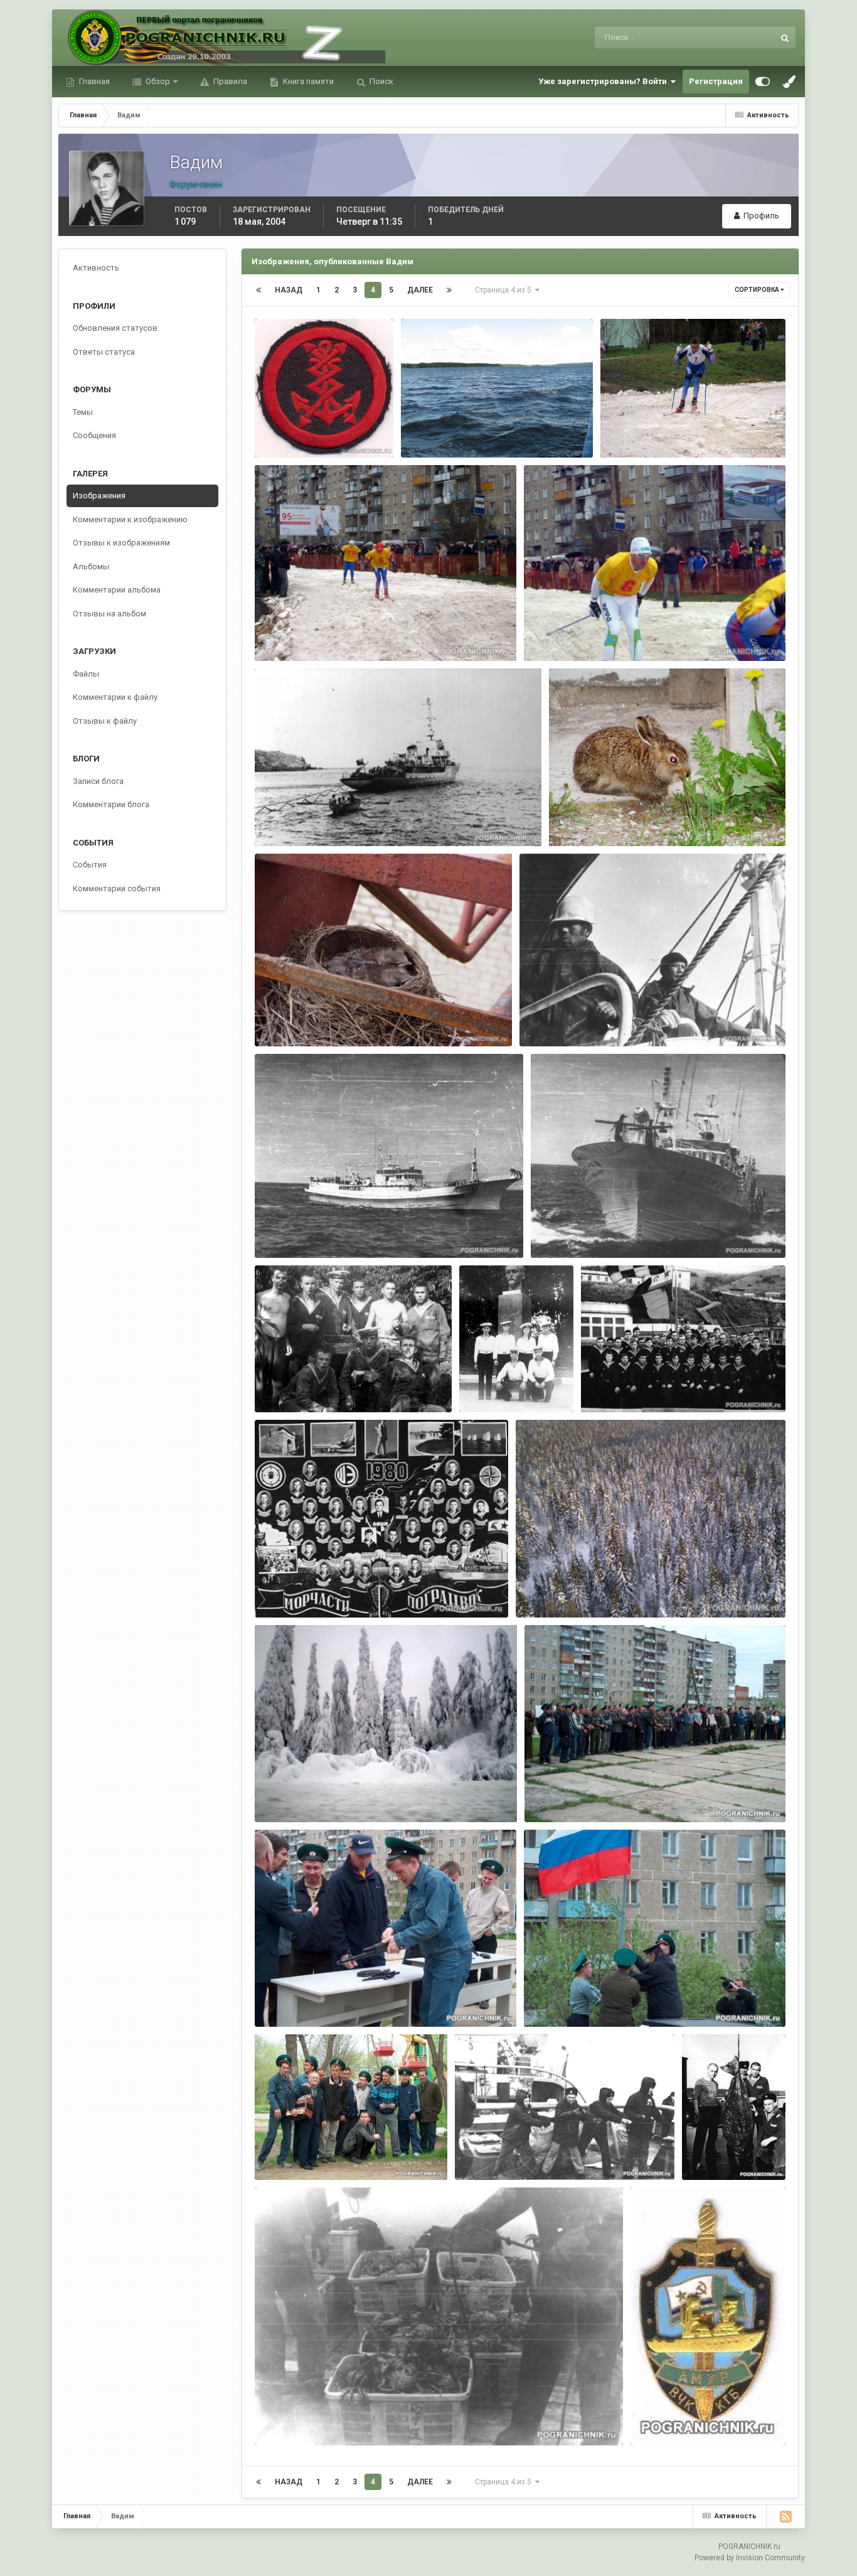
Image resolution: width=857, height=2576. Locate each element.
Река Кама (430, 428)
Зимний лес (287, 1793)
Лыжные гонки (639, 428)
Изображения (99, 496)
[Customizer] (763, 82)
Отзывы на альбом (109, 614)
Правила (229, 81)
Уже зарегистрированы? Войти (604, 81)
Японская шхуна (296, 1229)
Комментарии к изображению (130, 519)
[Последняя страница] (449, 290)
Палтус (704, 2151)
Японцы (544, 1017)
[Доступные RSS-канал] (785, 2516)
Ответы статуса (104, 352)
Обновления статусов (718, 38)
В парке (279, 2151)
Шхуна (551, 1229)
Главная (93, 81)
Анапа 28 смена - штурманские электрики (347, 1588)
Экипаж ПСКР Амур (628, 1384)
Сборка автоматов (300, 1998)
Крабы (276, 2416)
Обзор (157, 81)
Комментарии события (117, 888)
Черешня (282, 1384)
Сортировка (758, 290)
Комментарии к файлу (115, 697)
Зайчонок (576, 817)
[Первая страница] (258, 290)
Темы (83, 412)
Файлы (86, 674)
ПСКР (274, 817)
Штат (273, 416)
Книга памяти (307, 81)
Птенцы (279, 1017)
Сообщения (94, 435)
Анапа (480, 1371)
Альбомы (91, 566)
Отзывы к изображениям (121, 543)
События (90, 865)
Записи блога (98, 781)
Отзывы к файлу (105, 721)
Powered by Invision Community (750, 2558)
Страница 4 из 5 (505, 290)
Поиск (381, 81)
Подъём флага (562, 1998)
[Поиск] (785, 38)
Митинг (548, 1793)
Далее (420, 290)
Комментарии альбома (117, 590)
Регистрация (716, 81)
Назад (289, 290)
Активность (96, 268)
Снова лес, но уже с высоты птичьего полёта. (617, 1588)
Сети (473, 2151)
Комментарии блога (111, 804)
